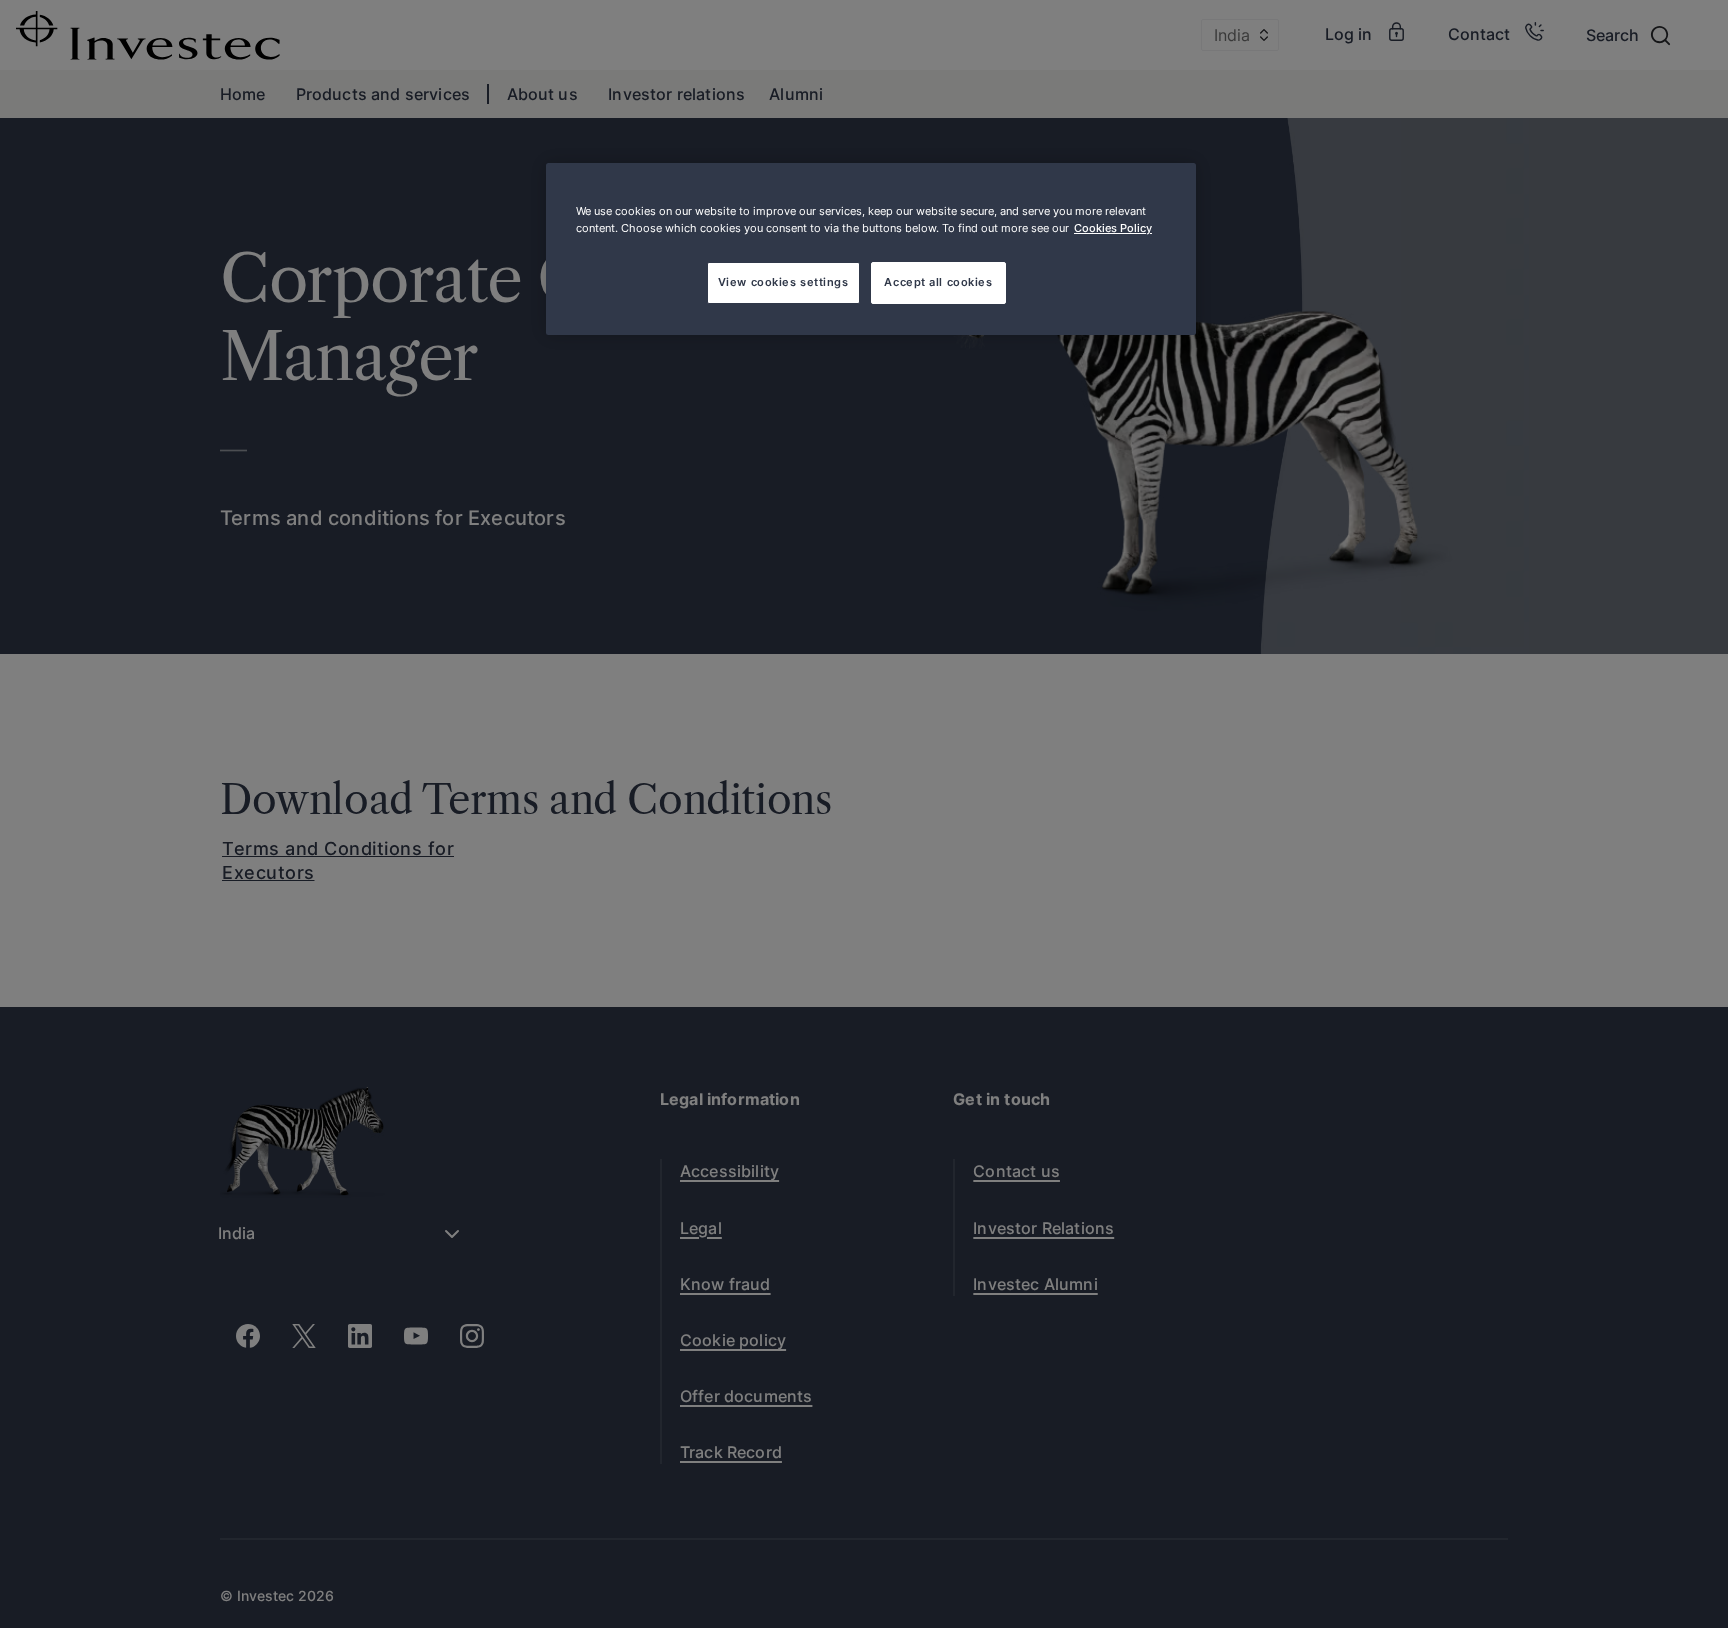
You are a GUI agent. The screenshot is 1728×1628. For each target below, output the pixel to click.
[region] (871, 249)
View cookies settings (783, 282)
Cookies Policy (1113, 228)
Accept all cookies (938, 282)
